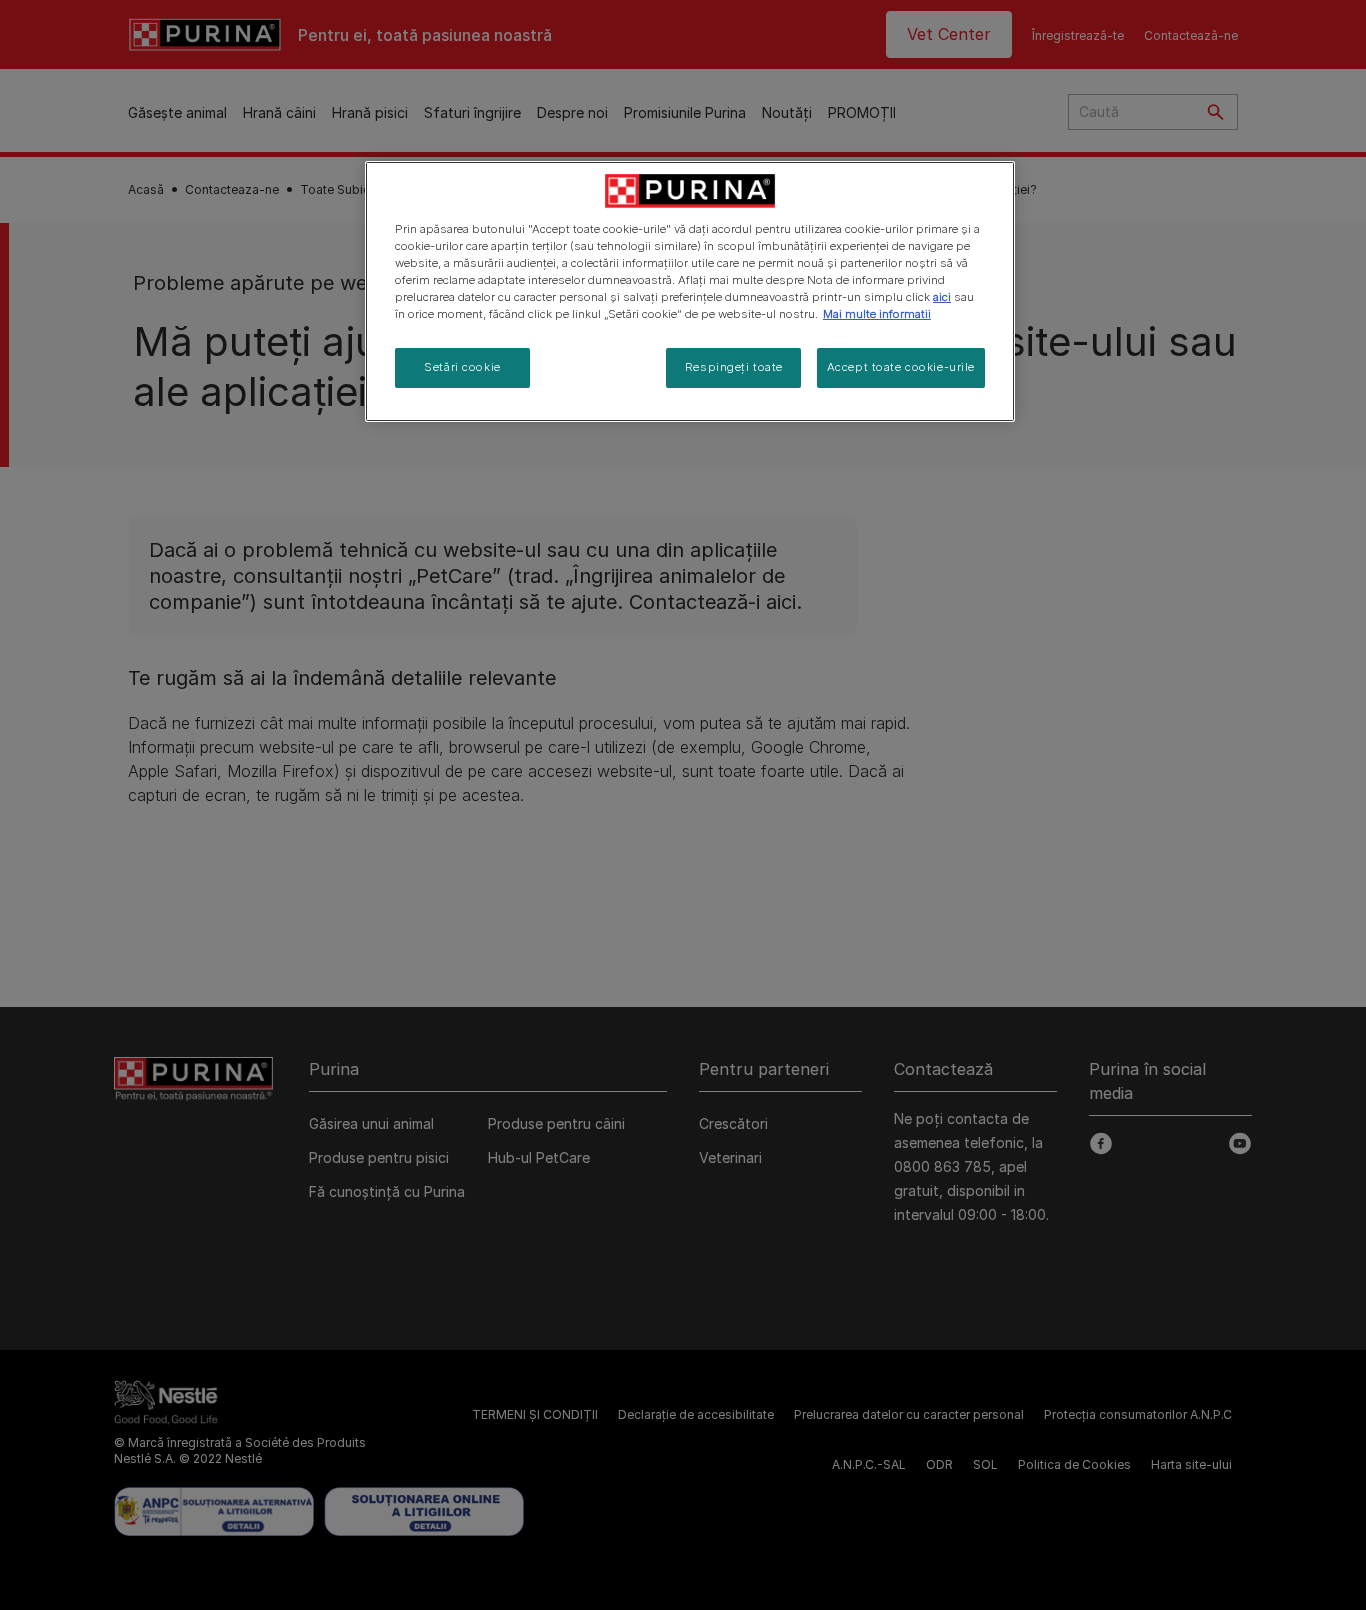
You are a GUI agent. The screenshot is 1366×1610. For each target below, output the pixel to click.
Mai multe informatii (877, 314)
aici (942, 297)
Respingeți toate (734, 367)
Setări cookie (462, 367)
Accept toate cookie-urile (901, 367)
